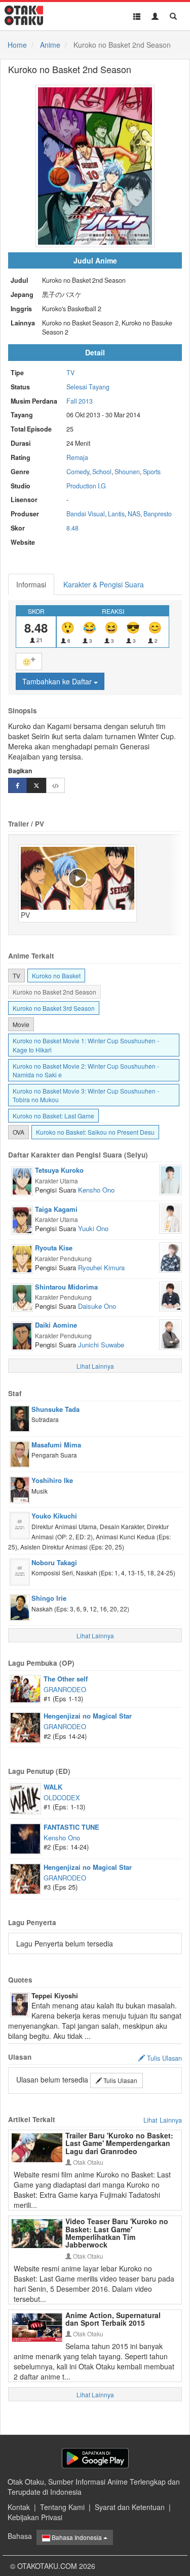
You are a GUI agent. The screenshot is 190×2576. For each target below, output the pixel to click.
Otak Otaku (87, 2162)
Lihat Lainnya (163, 2120)
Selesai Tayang (88, 387)
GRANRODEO (65, 1689)
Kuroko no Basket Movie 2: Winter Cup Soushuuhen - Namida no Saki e (86, 1070)
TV (70, 373)
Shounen (127, 472)
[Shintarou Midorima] (22, 1297)
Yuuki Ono (93, 1228)
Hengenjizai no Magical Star (88, 1716)
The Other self (66, 1679)
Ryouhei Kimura (101, 1267)
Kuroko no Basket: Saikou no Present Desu (95, 1132)
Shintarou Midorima (66, 1287)
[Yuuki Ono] (170, 1217)
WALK (53, 1787)
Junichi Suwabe (101, 1345)
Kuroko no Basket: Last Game (53, 1116)
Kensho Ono (96, 1190)
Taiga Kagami (56, 1209)
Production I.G (86, 486)
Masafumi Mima (56, 1445)
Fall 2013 (80, 401)
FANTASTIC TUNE (71, 1827)
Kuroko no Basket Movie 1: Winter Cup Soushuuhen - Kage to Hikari (86, 1045)
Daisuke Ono (97, 1306)
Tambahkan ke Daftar (58, 681)
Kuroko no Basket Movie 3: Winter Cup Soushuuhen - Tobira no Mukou (86, 1095)
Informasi (31, 584)
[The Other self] (25, 1688)
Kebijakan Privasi (35, 2517)
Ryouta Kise (54, 1248)
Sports (152, 472)
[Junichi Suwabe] (170, 1334)
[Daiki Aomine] (22, 1335)
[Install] (95, 2458)
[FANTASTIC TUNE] (25, 1838)
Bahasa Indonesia (77, 2537)
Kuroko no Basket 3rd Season (54, 1008)
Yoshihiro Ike (52, 1480)
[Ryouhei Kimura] (170, 1257)
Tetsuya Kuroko (59, 1170)
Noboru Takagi (54, 1562)
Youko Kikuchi (54, 1516)
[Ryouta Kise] (22, 1258)
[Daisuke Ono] (170, 1295)
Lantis (116, 514)
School (102, 472)
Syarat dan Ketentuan (130, 2507)
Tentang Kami (62, 2507)
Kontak (19, 2507)
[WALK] (25, 1798)
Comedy (78, 472)
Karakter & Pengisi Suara (104, 584)
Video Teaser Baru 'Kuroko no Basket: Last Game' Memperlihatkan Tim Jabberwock (117, 2233)
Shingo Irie (49, 1598)
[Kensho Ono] (170, 1179)
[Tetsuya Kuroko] (22, 1180)
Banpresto (158, 514)
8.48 (72, 528)
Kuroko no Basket (56, 976)
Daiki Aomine (56, 1325)
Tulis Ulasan (120, 2080)
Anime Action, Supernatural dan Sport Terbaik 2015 (113, 2319)
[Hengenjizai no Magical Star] (25, 1727)
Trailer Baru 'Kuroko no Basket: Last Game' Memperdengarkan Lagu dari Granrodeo (119, 2143)
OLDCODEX (62, 1797)
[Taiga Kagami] (22, 1219)
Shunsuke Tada (55, 1409)
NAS (134, 514)
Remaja (77, 457)
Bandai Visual (86, 514)
